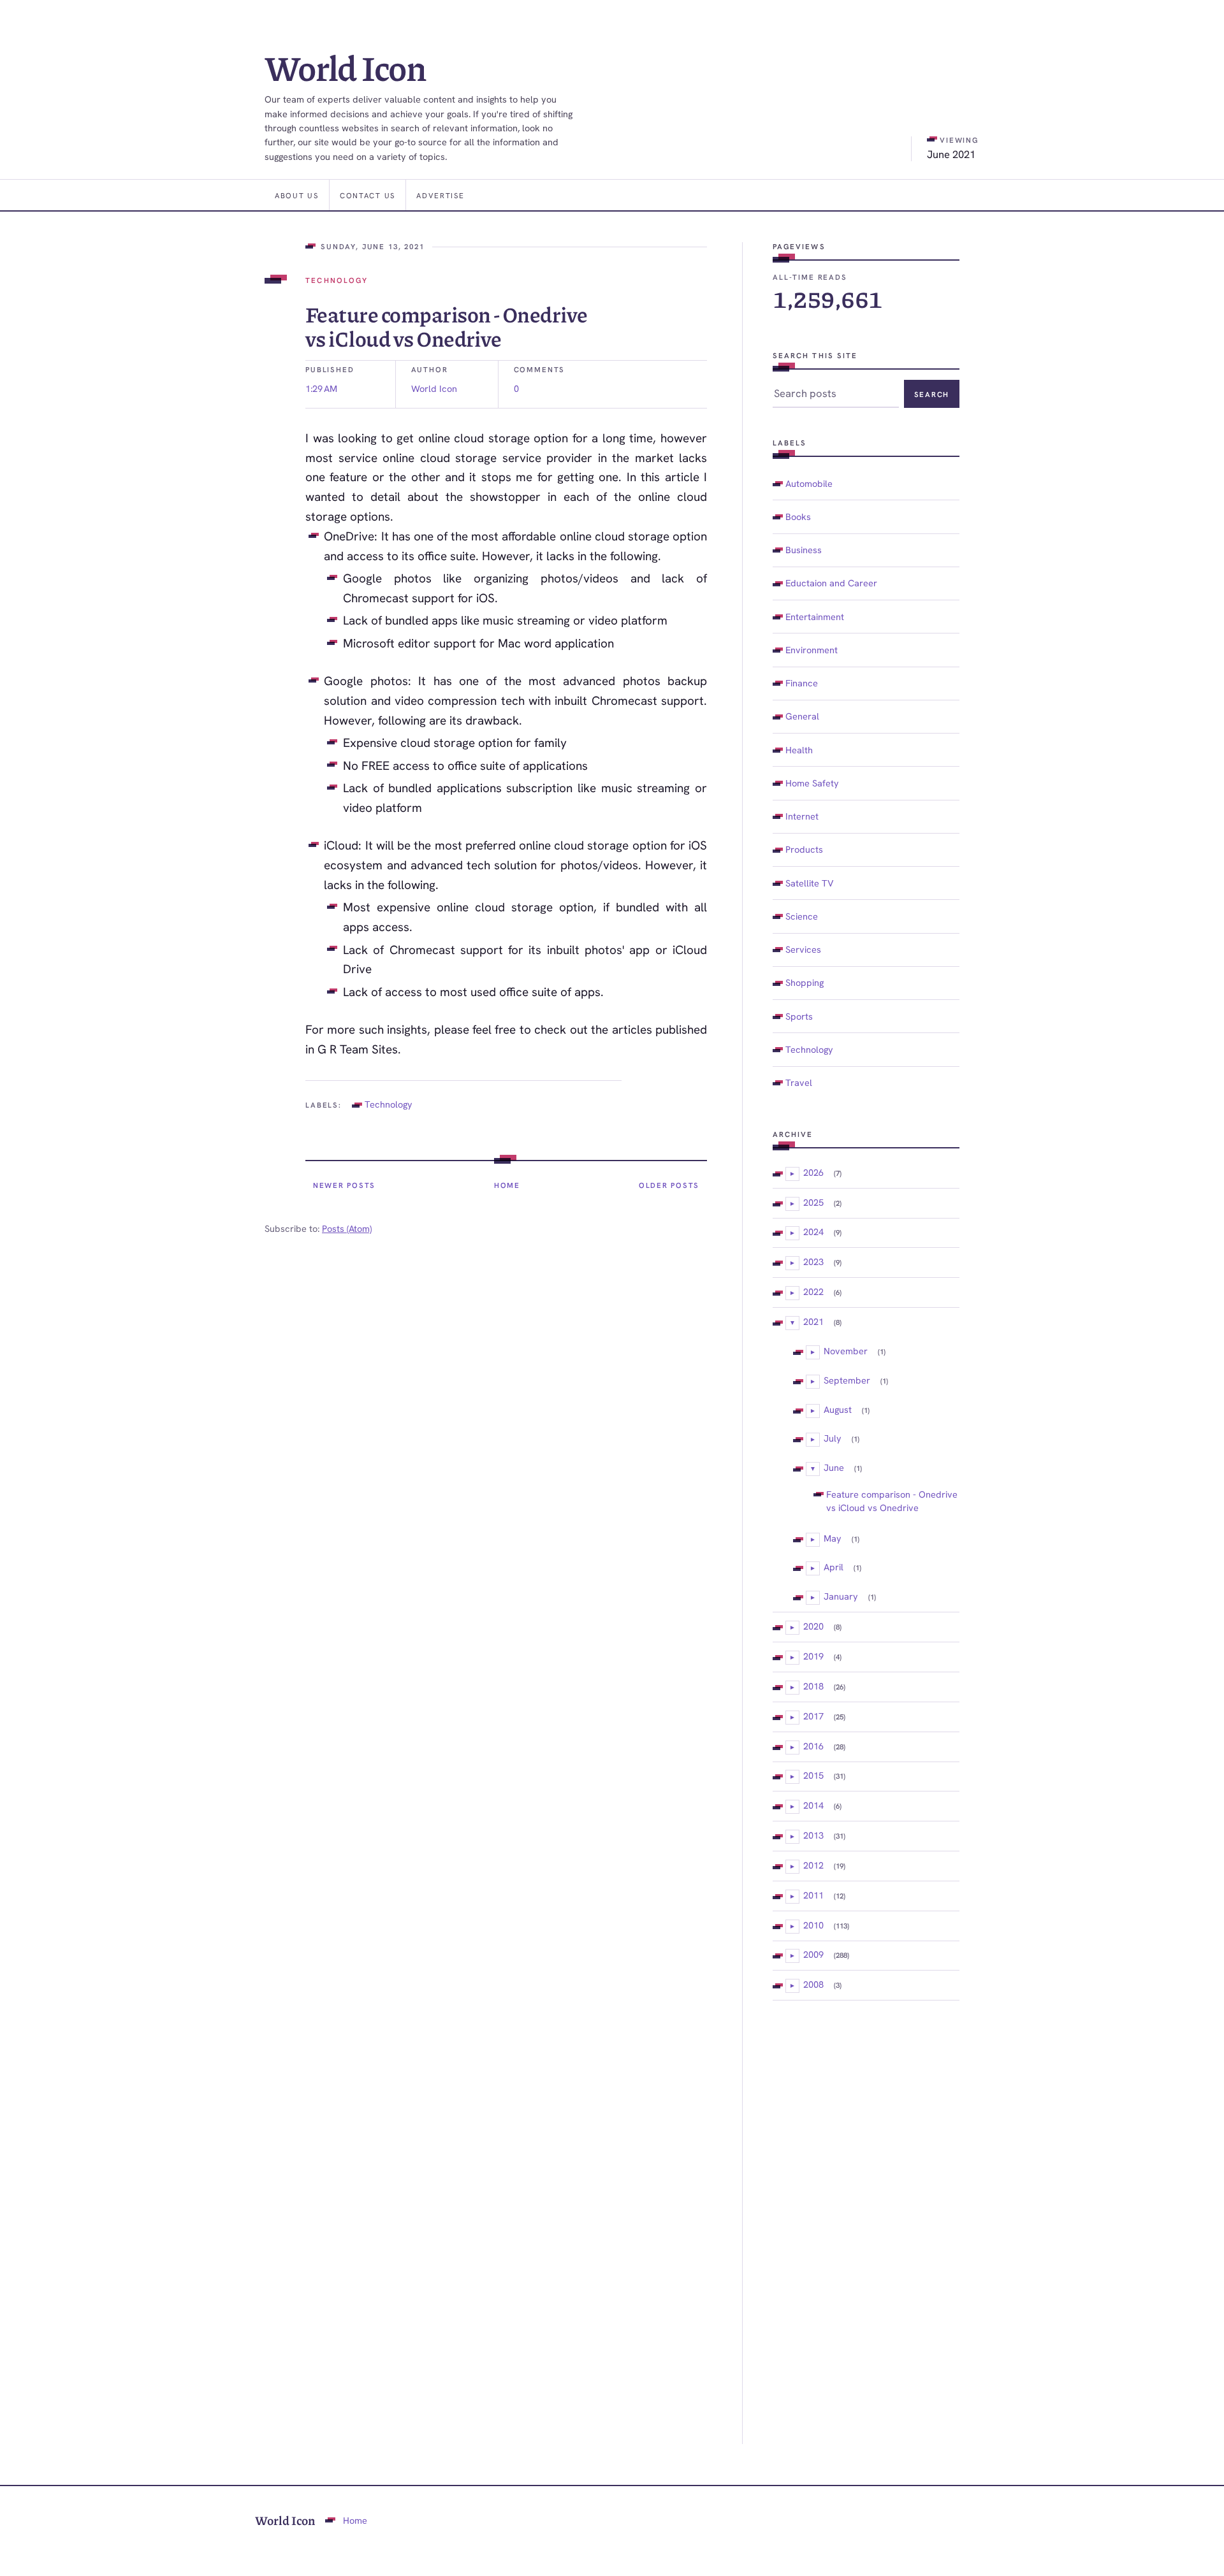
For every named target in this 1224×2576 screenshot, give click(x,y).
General (802, 716)
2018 (813, 1686)
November (846, 1351)
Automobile (809, 483)
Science (802, 916)
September (847, 1380)
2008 (813, 1984)
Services (803, 949)
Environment (812, 650)
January (841, 1596)
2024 (813, 1232)
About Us (297, 195)
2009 (813, 1954)
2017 (813, 1716)
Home (507, 1185)
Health (799, 750)
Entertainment (815, 617)
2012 (813, 1865)
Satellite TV (810, 883)
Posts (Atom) (347, 1228)
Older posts (669, 1185)
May (833, 1538)
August (838, 1409)
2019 (813, 1656)
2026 (813, 1172)
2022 (813, 1292)
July (833, 1438)
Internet (802, 816)
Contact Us (368, 195)
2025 (813, 1202)
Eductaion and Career (831, 583)
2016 (813, 1746)
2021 (813, 1321)
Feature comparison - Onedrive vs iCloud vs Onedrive (447, 326)
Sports (799, 1016)
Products (804, 849)
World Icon (346, 67)
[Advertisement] (866, 2222)
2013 (813, 1835)
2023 (813, 1262)
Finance (802, 683)
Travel (799, 1082)
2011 (813, 1895)
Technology (337, 280)
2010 (813, 1925)
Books (798, 517)
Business (804, 550)
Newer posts (344, 1185)
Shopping (805, 982)
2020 (813, 1626)
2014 (813, 1805)
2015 (813, 1775)
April (834, 1567)
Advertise (441, 195)
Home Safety (812, 783)
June (834, 1467)
